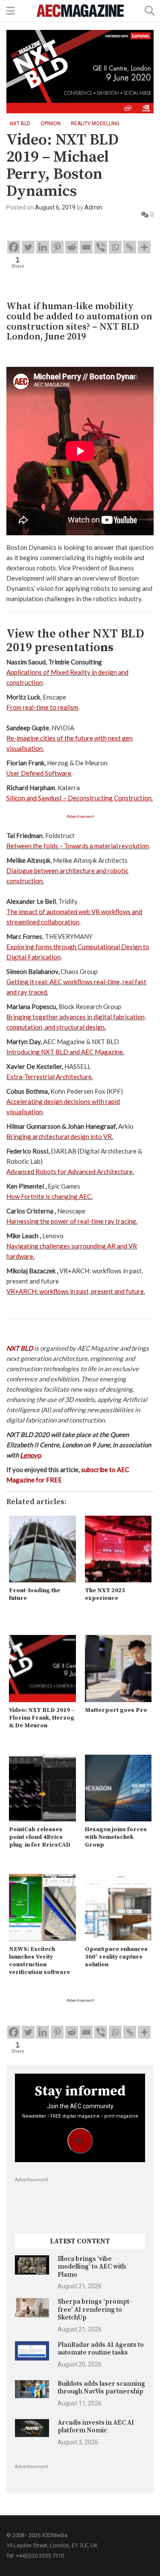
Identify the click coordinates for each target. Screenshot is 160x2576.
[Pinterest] (57, 247)
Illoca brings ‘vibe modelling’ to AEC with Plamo (92, 2267)
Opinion (51, 124)
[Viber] (101, 247)
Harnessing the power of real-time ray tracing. (72, 1221)
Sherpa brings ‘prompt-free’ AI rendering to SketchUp (95, 2310)
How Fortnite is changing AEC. (49, 1196)
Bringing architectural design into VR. (60, 1136)
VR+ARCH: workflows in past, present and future (75, 1291)
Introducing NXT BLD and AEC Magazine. (65, 1052)
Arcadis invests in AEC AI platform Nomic (96, 2427)
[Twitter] (28, 247)
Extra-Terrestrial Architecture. (50, 1077)
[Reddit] (72, 247)
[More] (144, 247)
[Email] (86, 247)
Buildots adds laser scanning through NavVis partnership (101, 2388)
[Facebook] (14, 247)
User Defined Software (39, 773)
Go (80, 2141)
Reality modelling (95, 124)
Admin (93, 207)
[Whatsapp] (115, 247)
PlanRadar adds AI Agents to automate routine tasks (101, 2349)
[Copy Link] (130, 247)
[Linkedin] (43, 247)
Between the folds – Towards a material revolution (78, 846)
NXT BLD (20, 124)
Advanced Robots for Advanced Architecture (70, 1171)
